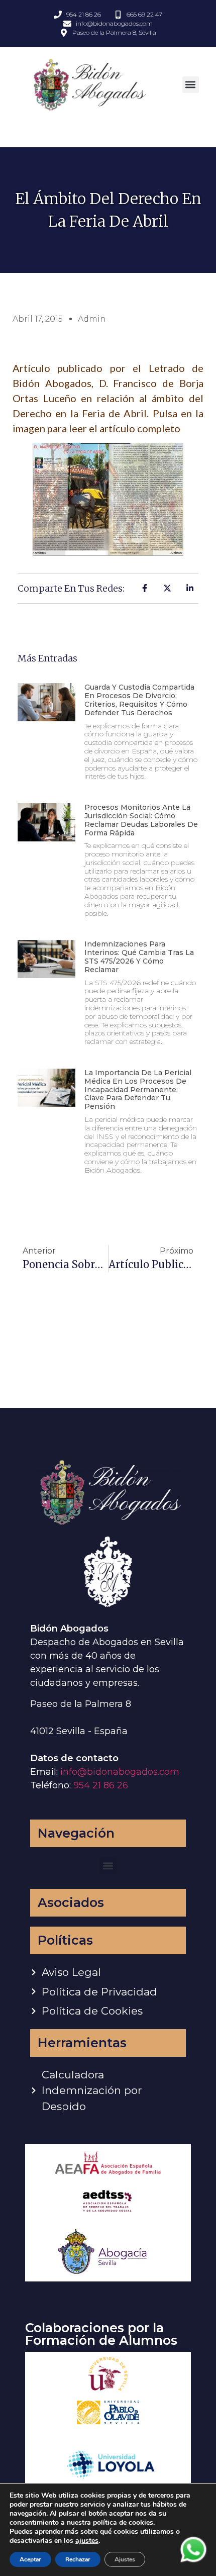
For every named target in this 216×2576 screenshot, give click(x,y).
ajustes (87, 2541)
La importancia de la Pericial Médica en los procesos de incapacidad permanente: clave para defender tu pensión (138, 1089)
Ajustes (125, 2559)
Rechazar (78, 2559)
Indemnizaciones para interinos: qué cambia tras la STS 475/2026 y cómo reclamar (139, 957)
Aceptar (30, 2559)
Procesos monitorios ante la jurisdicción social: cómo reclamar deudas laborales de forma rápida (141, 820)
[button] (191, 85)
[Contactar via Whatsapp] (193, 2561)
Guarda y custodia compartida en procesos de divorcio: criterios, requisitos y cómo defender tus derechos (139, 700)
